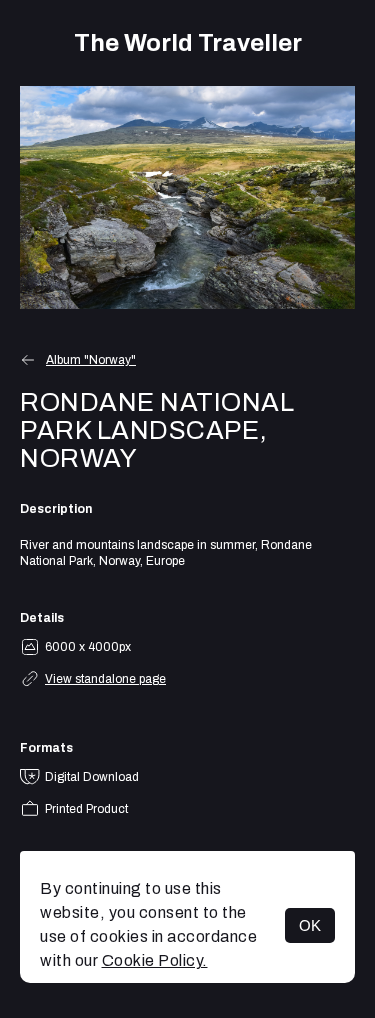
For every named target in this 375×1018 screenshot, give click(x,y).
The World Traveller (188, 43)
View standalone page (105, 679)
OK (310, 925)
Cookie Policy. (155, 960)
